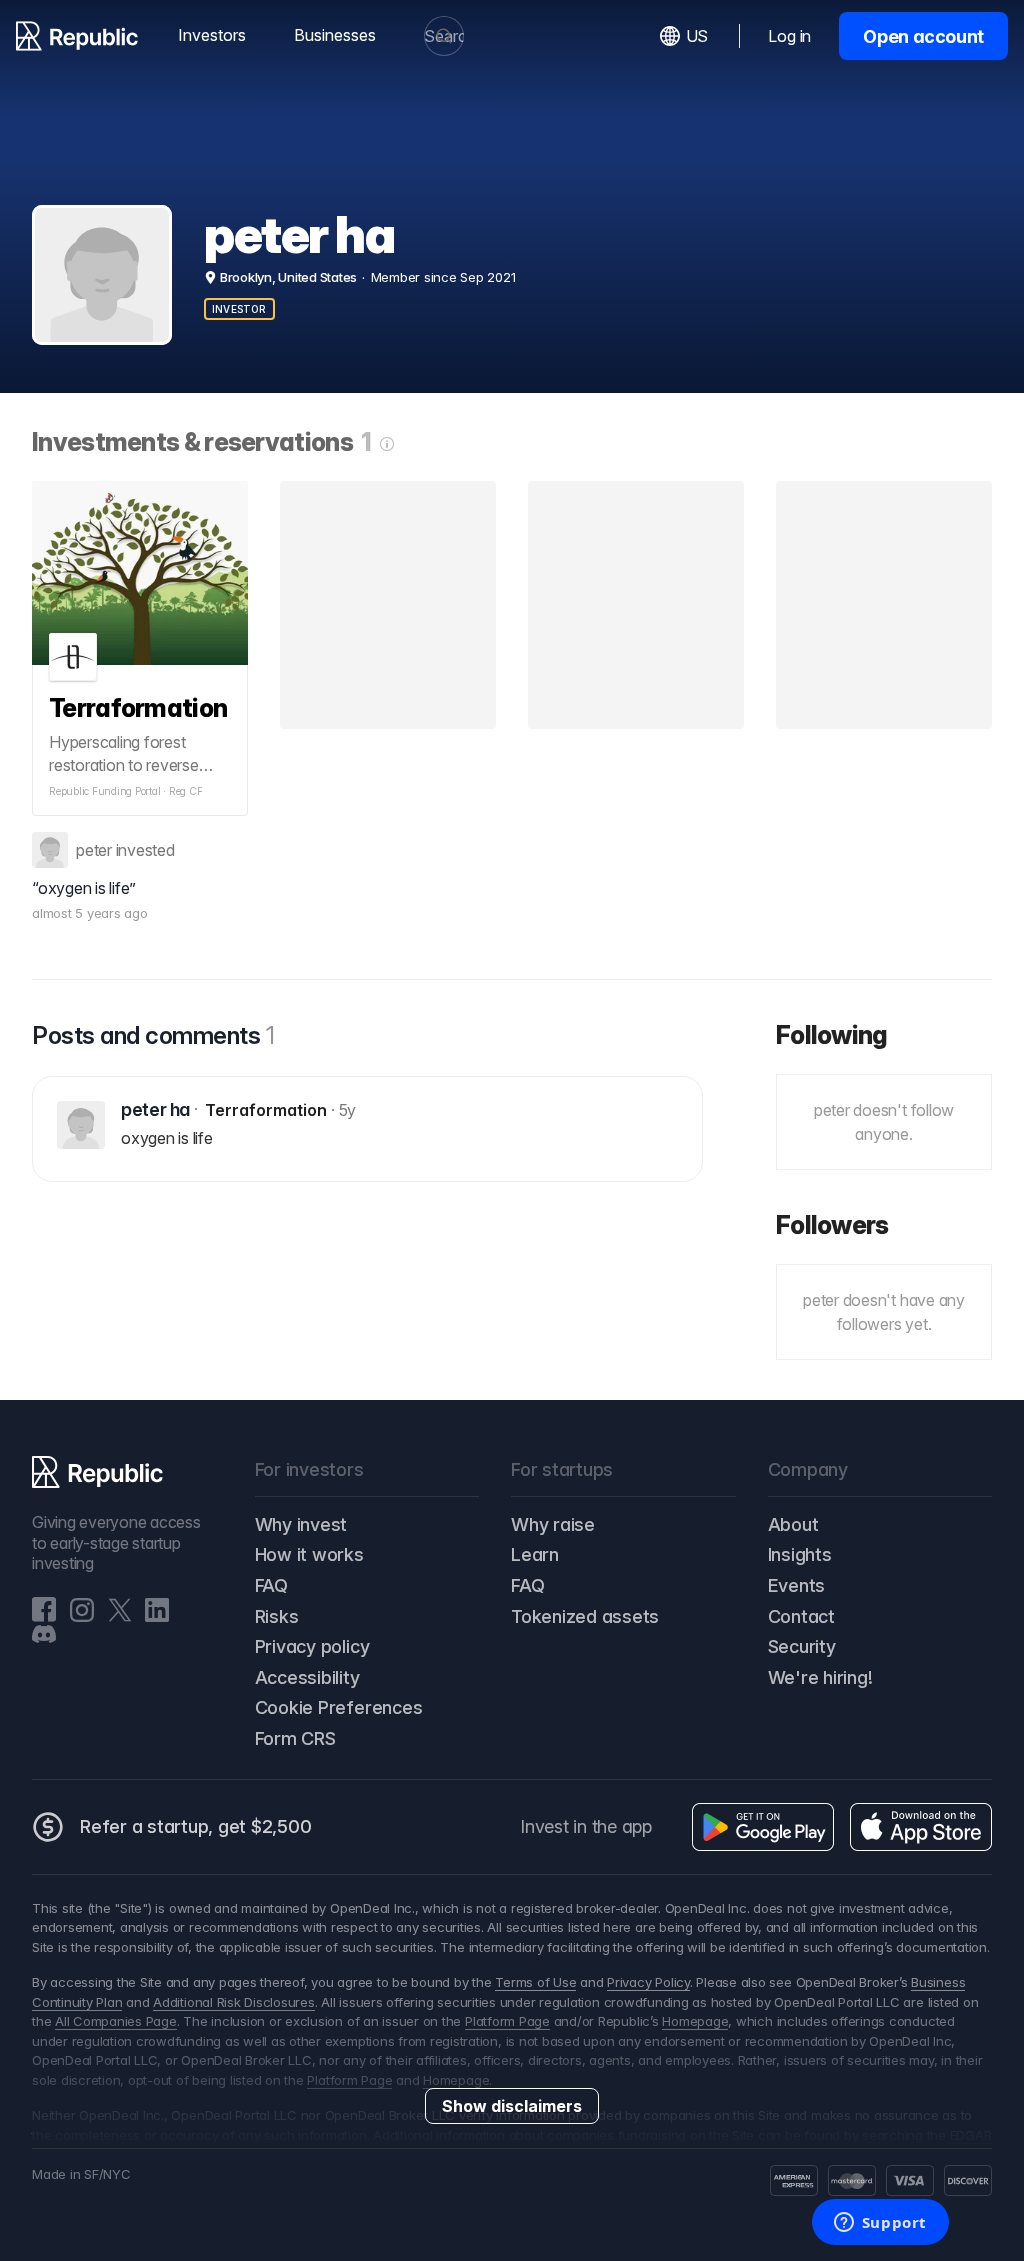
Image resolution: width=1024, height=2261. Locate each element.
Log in (789, 36)
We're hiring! (820, 1677)
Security (802, 1646)
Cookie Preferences (339, 1707)
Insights (800, 1554)
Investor (239, 309)
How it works (309, 1554)
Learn (535, 1554)
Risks (277, 1616)
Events (797, 1585)
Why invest (301, 1524)
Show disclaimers (512, 2106)
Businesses (335, 35)
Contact (801, 1616)
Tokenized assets (585, 1616)
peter (94, 850)
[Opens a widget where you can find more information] (880, 2224)
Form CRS (295, 1738)
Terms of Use (535, 1982)
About (793, 1524)
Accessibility (307, 1677)
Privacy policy (312, 1646)
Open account (923, 36)
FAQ (271, 1585)
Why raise (553, 1524)
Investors (212, 35)
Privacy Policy (648, 1982)
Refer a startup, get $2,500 (196, 1826)
